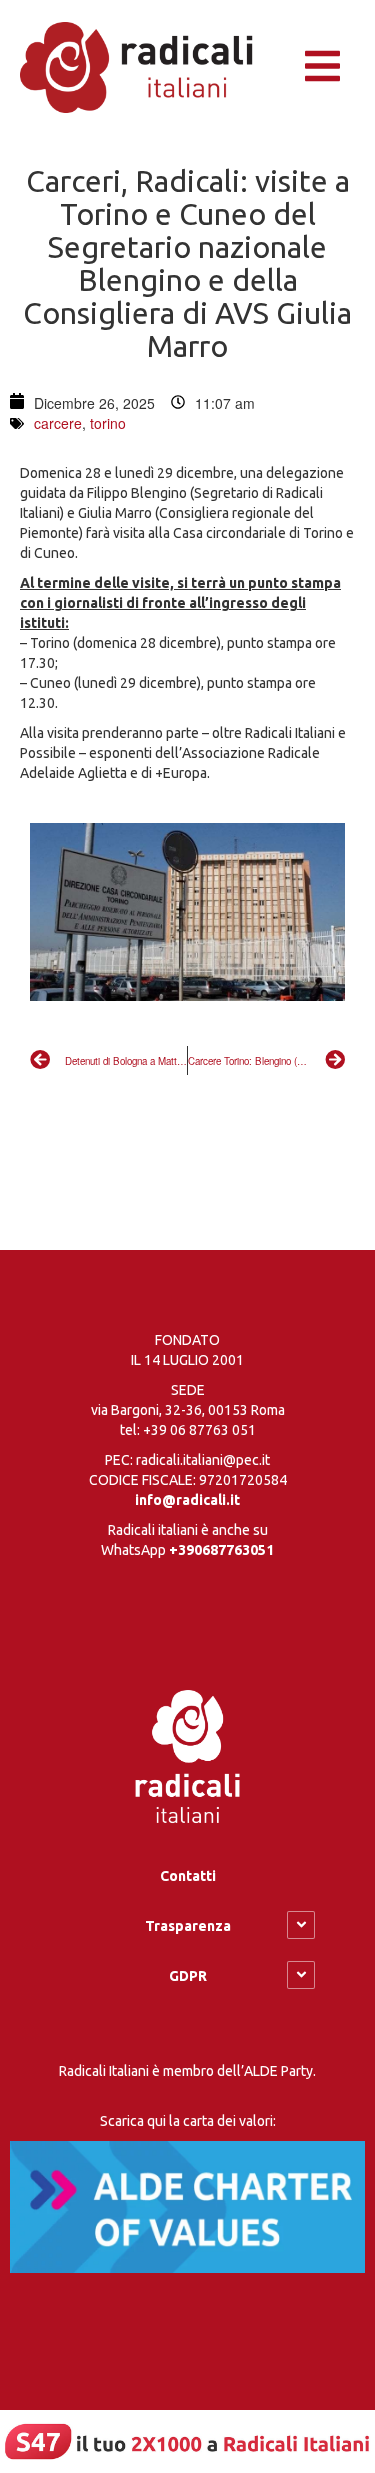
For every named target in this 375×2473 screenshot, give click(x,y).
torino (108, 423)
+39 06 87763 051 (199, 1430)
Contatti (188, 1876)
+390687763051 (221, 1550)
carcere (58, 423)
